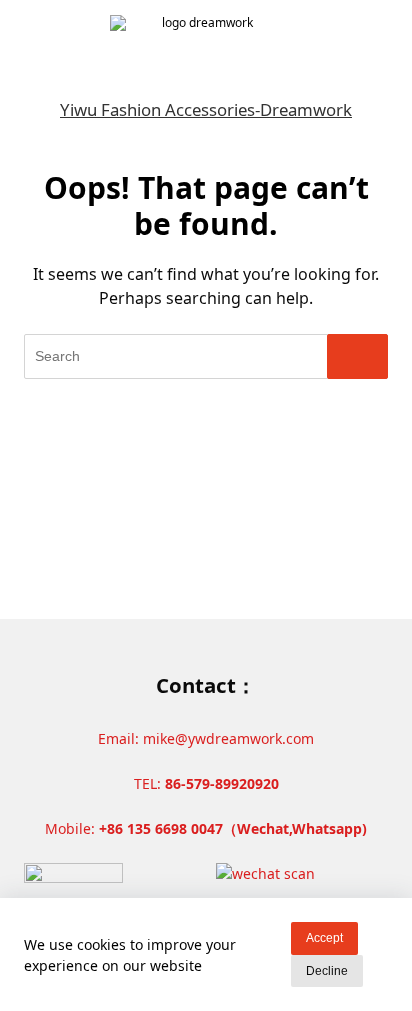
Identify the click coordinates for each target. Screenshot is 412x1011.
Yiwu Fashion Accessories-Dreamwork (206, 109)
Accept (324, 938)
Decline (327, 971)
